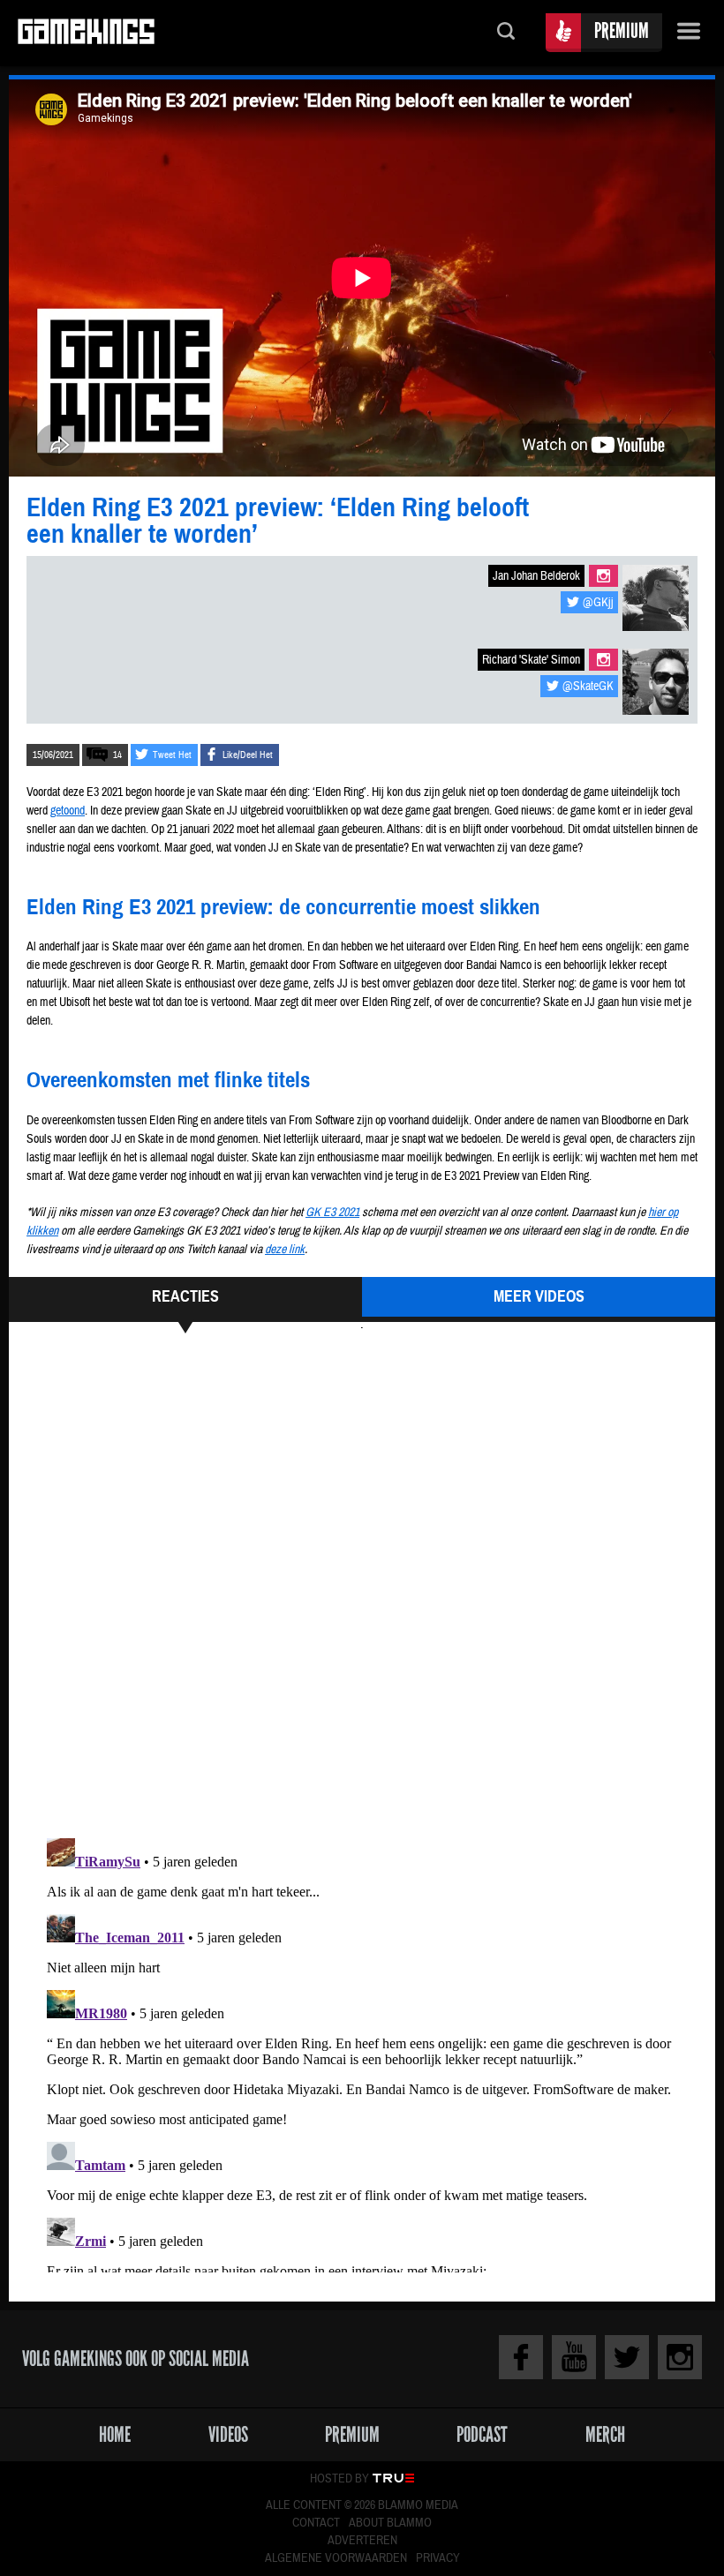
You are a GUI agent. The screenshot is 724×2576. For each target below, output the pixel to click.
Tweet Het (172, 755)
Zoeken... (506, 33)
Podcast (482, 2434)
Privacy (438, 2558)
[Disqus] (362, 1583)
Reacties (185, 1296)
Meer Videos (539, 1296)
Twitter (627, 2357)
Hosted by (339, 2479)
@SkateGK (588, 687)
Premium (622, 30)
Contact (316, 2523)
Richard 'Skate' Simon (531, 660)
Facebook (521, 2357)
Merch (605, 2434)
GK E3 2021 (332, 1213)
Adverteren (362, 2541)
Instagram (603, 576)
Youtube (574, 2357)
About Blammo (390, 2523)
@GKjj (598, 603)
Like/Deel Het (248, 755)
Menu (689, 33)
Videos (228, 2434)
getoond (68, 811)
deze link (285, 1250)
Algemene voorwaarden (336, 2558)
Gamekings (86, 33)
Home (115, 2434)
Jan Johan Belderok (536, 576)
